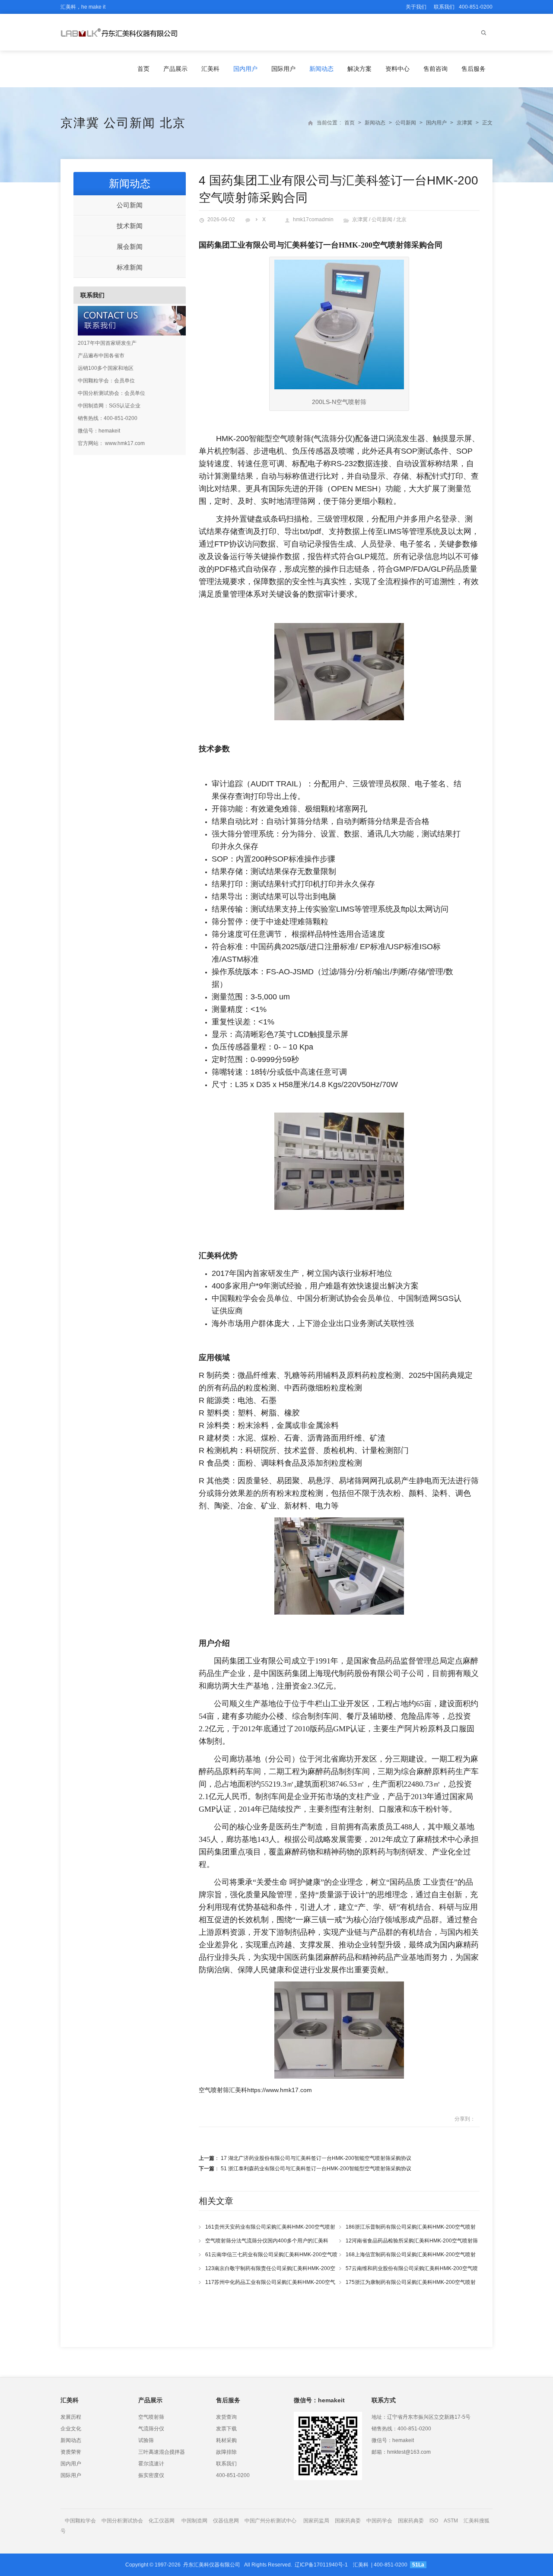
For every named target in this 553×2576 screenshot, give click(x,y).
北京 (173, 123)
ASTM (451, 2521)
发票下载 (226, 2429)
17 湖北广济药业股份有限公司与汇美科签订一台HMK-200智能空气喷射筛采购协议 (316, 2158)
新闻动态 (321, 69)
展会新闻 (130, 246)
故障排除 (226, 2452)
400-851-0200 (233, 2475)
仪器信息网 (226, 2521)
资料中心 (397, 69)
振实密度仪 (151, 2475)
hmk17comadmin (313, 219)
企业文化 (71, 2429)
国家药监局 (316, 2521)
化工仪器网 (162, 2521)
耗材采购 (226, 2440)
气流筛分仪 (151, 2429)
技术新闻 (130, 226)
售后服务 (474, 69)
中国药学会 (379, 2521)
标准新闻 (130, 267)
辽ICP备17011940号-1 (321, 2565)
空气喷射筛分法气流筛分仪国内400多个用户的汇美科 (267, 2241)
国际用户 (283, 69)
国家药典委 (348, 2521)
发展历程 (71, 2417)
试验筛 (146, 2440)
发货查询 (226, 2417)
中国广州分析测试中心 (270, 2521)
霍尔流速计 (151, 2464)
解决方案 (359, 69)
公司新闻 (130, 123)
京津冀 (80, 123)
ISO (434, 2521)
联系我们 (444, 7)
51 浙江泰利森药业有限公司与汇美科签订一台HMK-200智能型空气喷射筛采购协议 (316, 2169)
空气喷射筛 (151, 2417)
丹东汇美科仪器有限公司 (212, 2565)
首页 (143, 69)
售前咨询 (435, 69)
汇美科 (210, 69)
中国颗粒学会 (80, 2521)
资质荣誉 (71, 2452)
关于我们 (416, 7)
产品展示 (175, 69)
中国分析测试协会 (122, 2521)
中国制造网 (194, 2521)
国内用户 (245, 69)
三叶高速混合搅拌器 (162, 2452)
